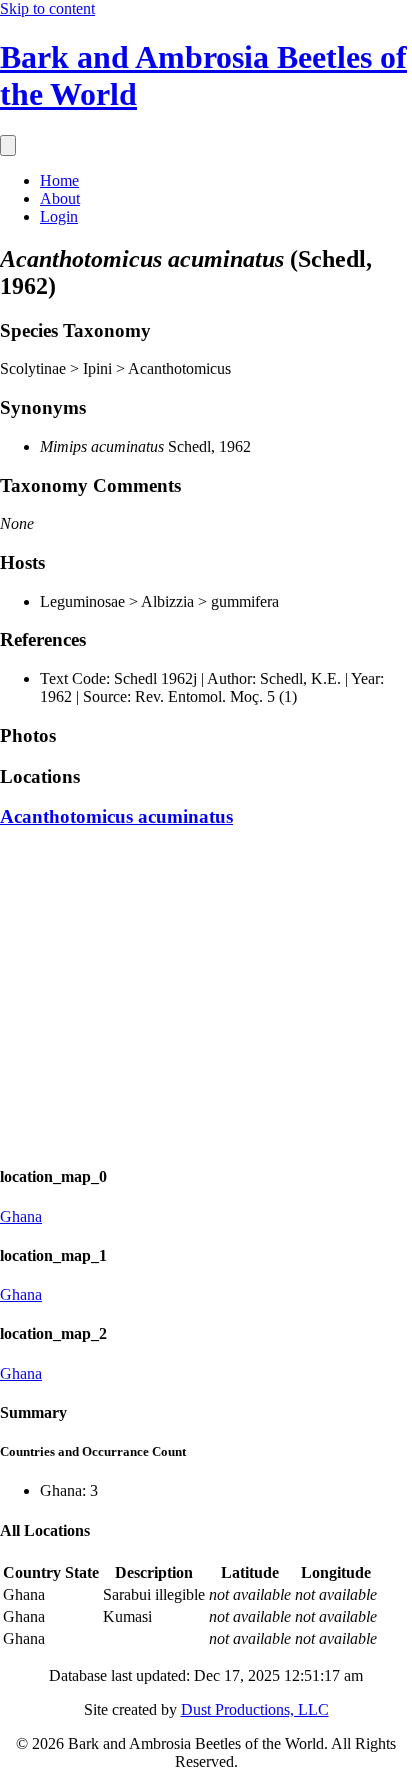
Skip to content (47, 8)
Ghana (21, 1216)
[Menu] (8, 145)
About (60, 198)
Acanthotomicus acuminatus (116, 816)
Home (59, 180)
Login (59, 216)
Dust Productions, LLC (255, 1709)
